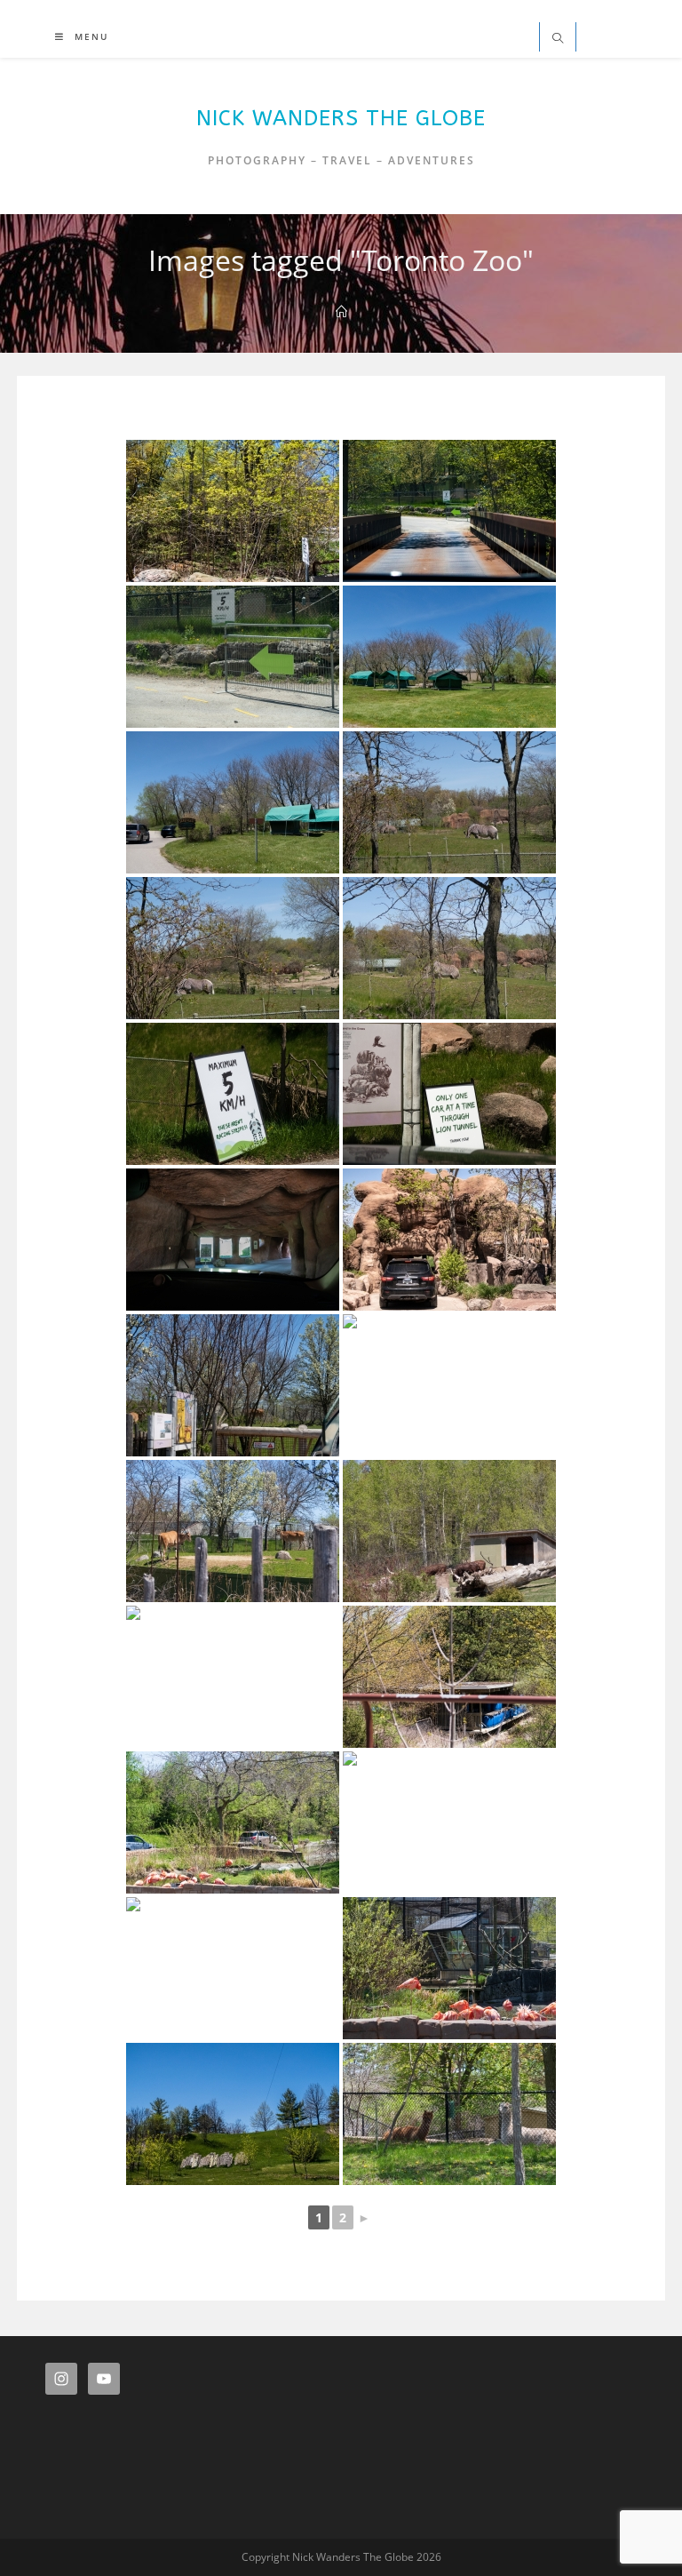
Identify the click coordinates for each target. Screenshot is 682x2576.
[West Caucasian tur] (449, 1385)
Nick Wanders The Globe (341, 118)
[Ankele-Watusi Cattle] (449, 1531)
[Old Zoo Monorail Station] (449, 1677)
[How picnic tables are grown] (233, 2114)
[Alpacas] (449, 2114)
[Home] (341, 312)
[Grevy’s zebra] (233, 948)
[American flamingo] (233, 1822)
